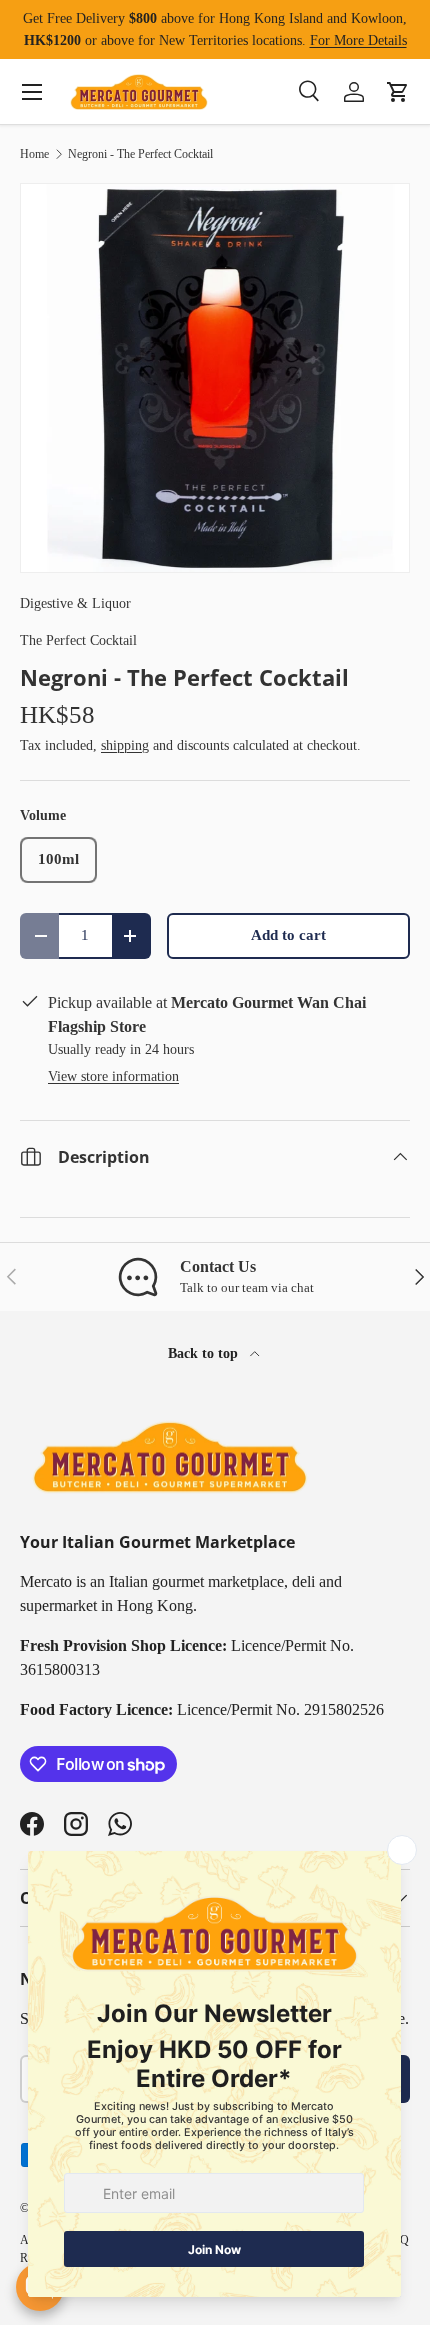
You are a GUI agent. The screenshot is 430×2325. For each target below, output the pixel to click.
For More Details (358, 40)
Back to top (205, 1353)
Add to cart (288, 935)
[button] (398, 92)
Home (34, 154)
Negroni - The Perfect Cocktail (140, 154)
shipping (125, 745)
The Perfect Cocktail (78, 640)
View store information (113, 1076)
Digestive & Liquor (75, 603)
